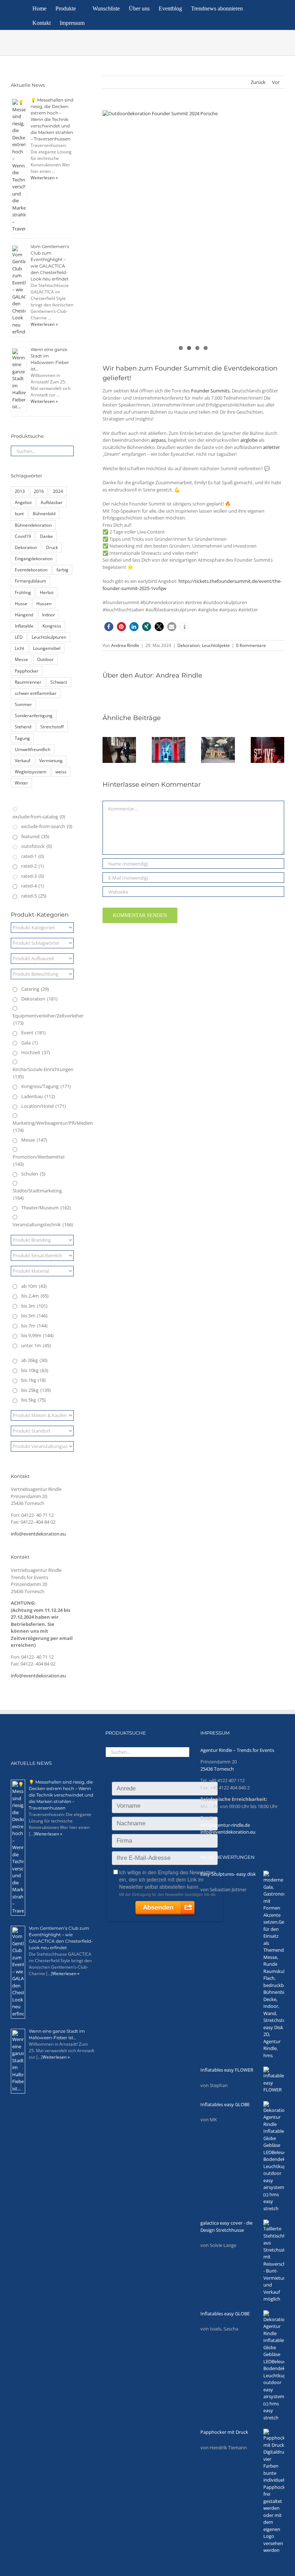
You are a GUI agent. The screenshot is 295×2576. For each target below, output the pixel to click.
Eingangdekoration (34, 558)
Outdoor (45, 659)
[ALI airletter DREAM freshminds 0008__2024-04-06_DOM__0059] (193, 171)
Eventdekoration (31, 570)
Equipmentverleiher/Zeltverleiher (48, 1019)
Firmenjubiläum (30, 581)
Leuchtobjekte (216, 645)
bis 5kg (33, 1400)
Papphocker (27, 671)
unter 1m (36, 1345)
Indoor (49, 615)
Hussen (44, 603)
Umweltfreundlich (33, 749)
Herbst (47, 592)
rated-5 (34, 896)
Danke (46, 536)
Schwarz (59, 682)
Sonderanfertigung (34, 715)
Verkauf (22, 760)
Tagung (22, 738)
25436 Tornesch (217, 1769)
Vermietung (51, 760)
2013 (20, 491)
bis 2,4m (35, 1296)
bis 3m (34, 1306)
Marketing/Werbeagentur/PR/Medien (53, 1127)
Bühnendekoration (33, 525)
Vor (276, 82)
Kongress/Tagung (46, 1086)
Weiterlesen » (44, 178)
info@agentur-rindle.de (225, 1825)
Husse (21, 603)
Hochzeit (36, 1052)
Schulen (33, 1174)
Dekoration (189, 645)
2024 (58, 491)
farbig (62, 570)
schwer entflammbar (36, 693)
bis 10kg (35, 1370)
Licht (19, 648)
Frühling (23, 592)
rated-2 (33, 866)
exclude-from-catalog (39, 817)
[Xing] (57, 1733)
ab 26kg (34, 1360)
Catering (35, 989)
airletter (271, 447)
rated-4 (33, 886)
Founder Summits (210, 391)
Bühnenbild (44, 513)
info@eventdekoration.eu (38, 1534)
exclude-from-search (47, 826)
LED (19, 637)
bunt (19, 513)
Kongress (52, 626)
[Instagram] (35, 1733)
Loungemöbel (47, 648)
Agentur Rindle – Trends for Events (237, 1750)
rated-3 (33, 876)
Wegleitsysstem (31, 772)
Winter (21, 783)
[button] (103, 22)
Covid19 (23, 536)
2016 (39, 491)
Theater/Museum (46, 1208)
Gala (29, 1043)
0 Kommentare (251, 645)
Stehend (23, 727)
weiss (61, 772)
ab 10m (34, 1286)
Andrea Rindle (125, 645)
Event (33, 1033)
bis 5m (34, 1316)
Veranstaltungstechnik (43, 1224)
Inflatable (24, 626)
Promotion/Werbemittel (38, 1160)
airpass (158, 440)
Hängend (24, 615)
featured (35, 836)
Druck (52, 547)
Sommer (23, 704)
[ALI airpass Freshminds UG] (193, 231)
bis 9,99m (37, 1335)
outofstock (37, 846)
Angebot (23, 502)
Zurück (258, 82)
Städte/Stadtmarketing (37, 1194)
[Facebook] (14, 1733)
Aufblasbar (52, 502)
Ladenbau (38, 1096)
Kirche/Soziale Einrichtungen (43, 1073)
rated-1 (33, 856)
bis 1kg (33, 1380)
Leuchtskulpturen (49, 637)
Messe (21, 659)
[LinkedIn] (46, 1733)
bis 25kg (36, 1390)
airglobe (249, 440)
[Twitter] (24, 1733)
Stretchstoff (52, 727)
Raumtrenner (28, 682)
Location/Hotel (44, 1106)
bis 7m (34, 1326)
